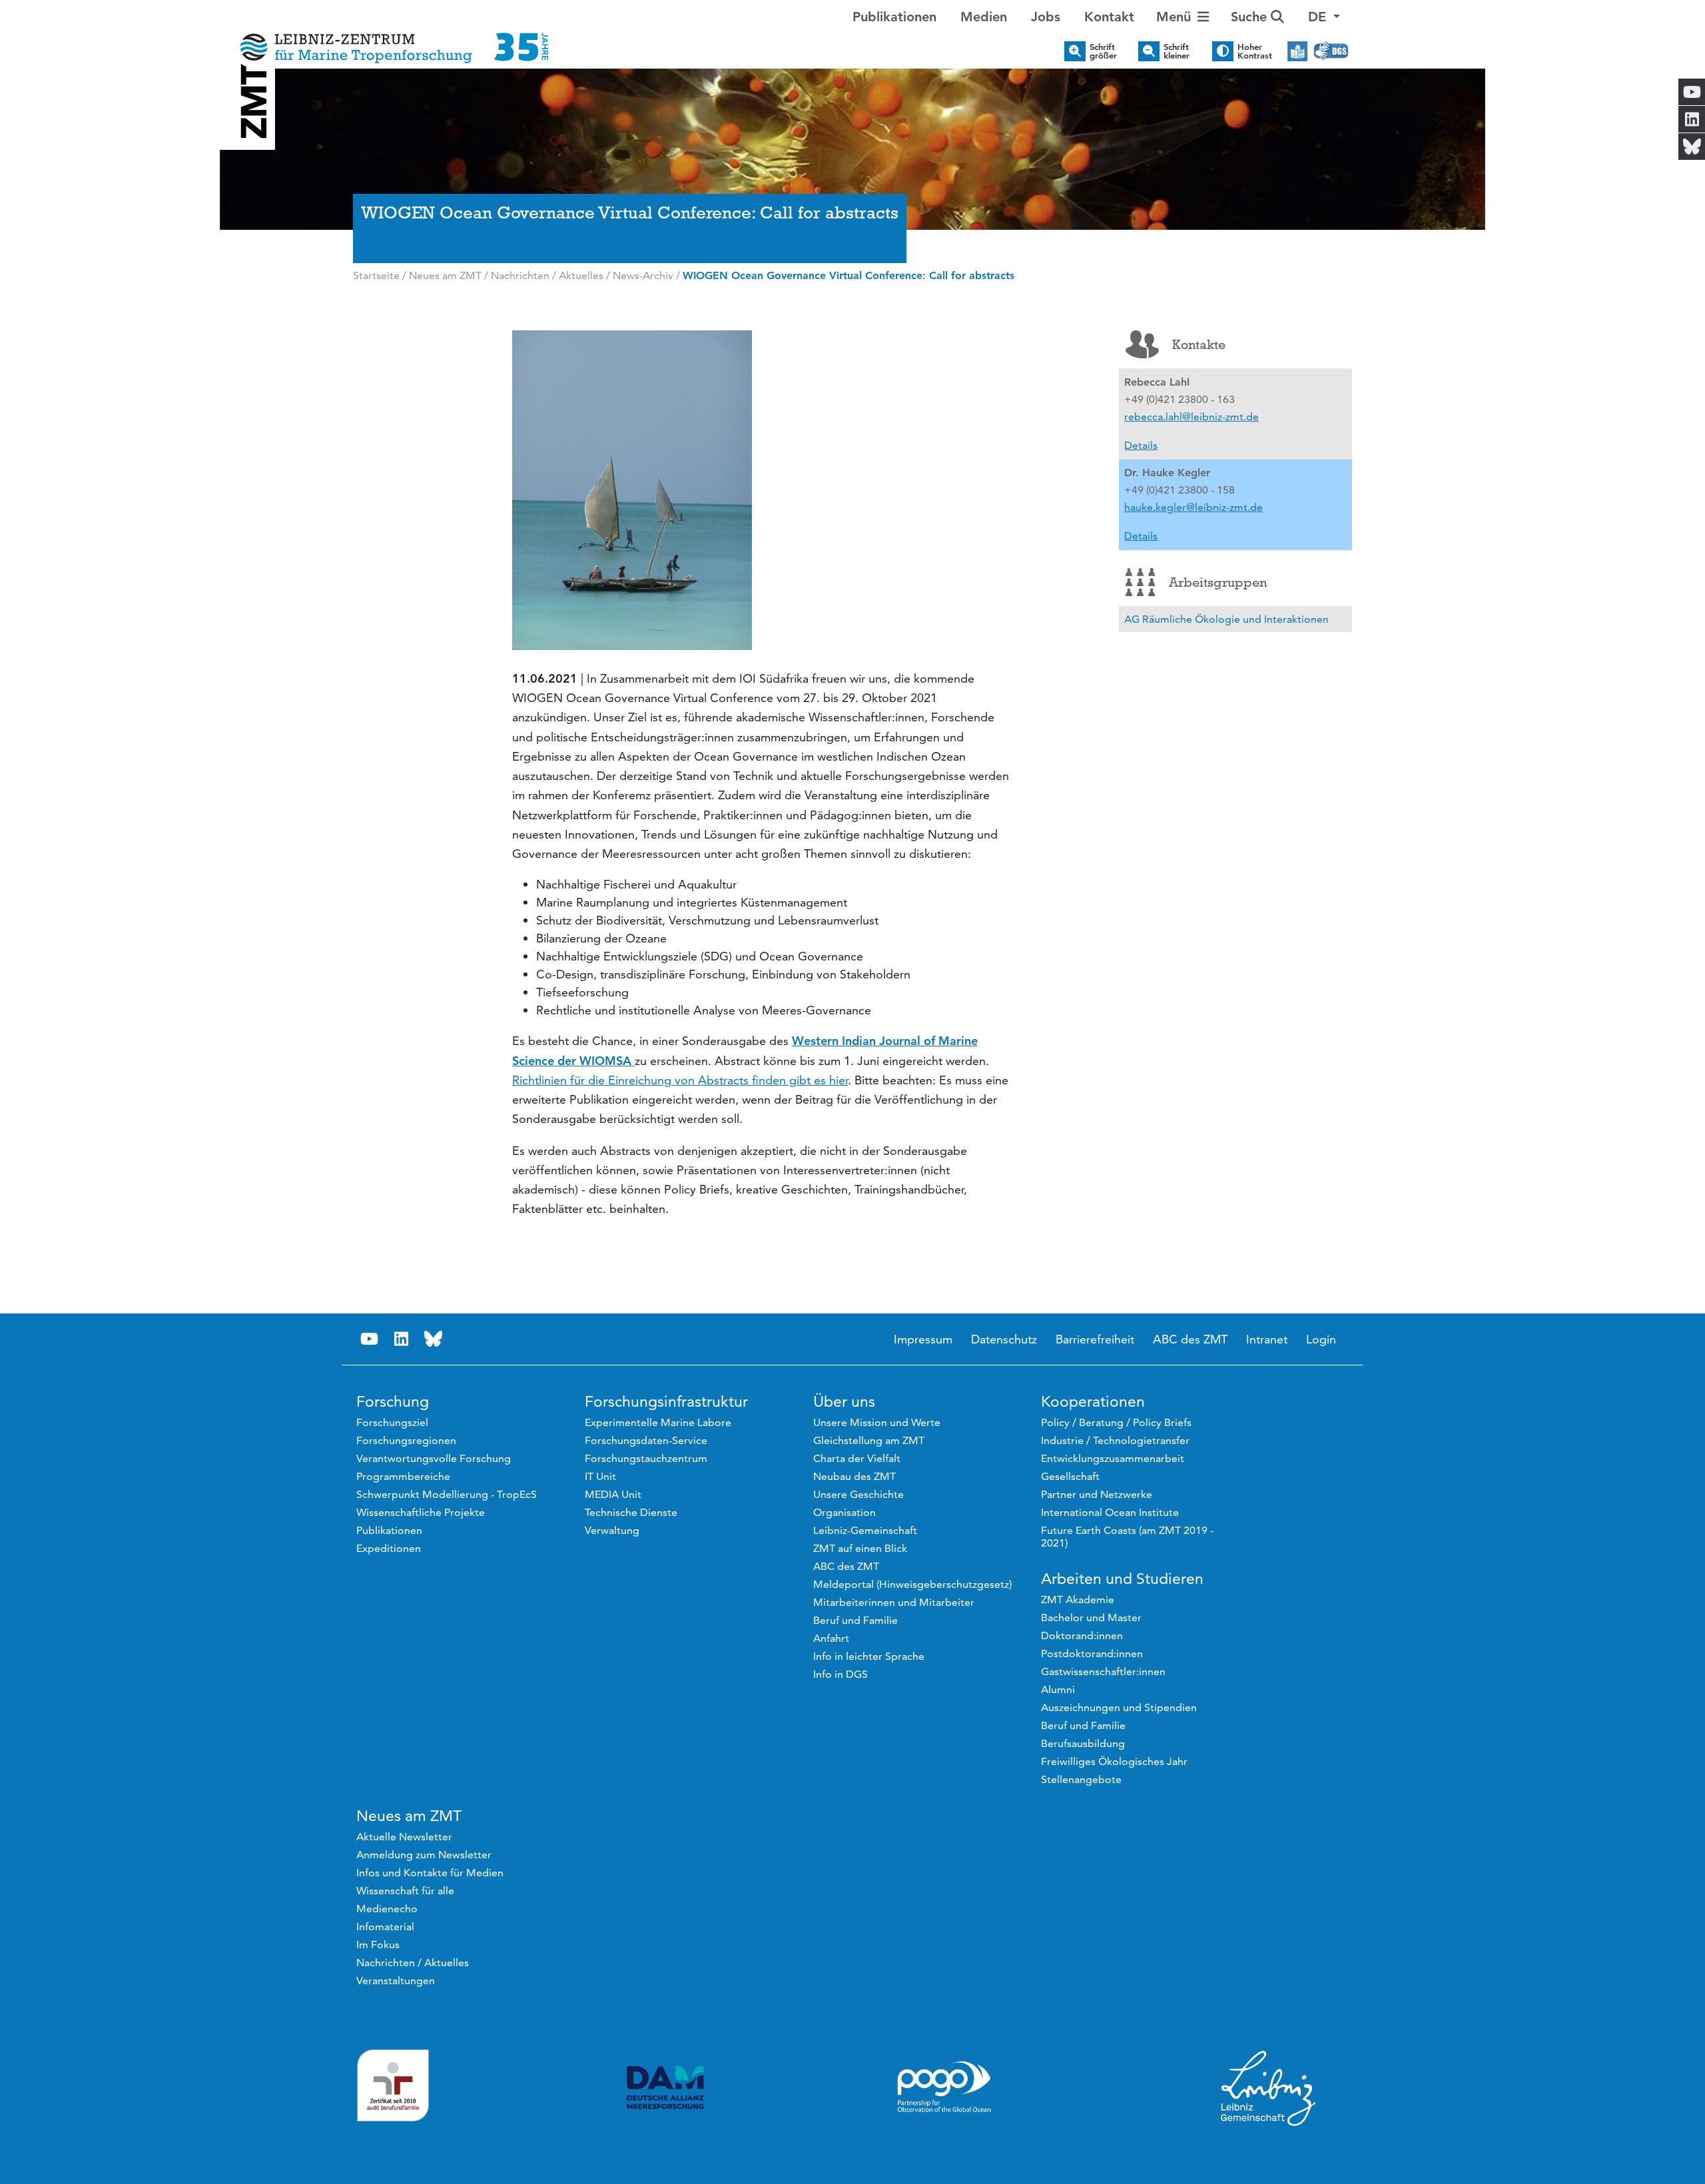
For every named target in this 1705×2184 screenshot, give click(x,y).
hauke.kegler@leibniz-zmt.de (1193, 507)
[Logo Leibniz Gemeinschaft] (1269, 2087)
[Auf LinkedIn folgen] (401, 1339)
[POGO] (944, 2087)
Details (1141, 445)
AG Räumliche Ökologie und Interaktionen (1226, 619)
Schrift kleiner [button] (1177, 51)
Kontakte (1199, 344)
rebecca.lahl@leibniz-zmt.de (1192, 417)
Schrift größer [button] (1103, 51)
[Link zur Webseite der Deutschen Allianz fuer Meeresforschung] (665, 2088)
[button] (1324, 17)
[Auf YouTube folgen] (369, 1339)
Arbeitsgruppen (1218, 582)
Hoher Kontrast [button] (1255, 51)
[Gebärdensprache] (1331, 51)
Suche (1251, 17)
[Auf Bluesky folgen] (433, 1339)
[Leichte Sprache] (1297, 51)
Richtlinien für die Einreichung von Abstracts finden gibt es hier (680, 1080)
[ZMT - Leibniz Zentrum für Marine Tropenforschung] (390, 38)
